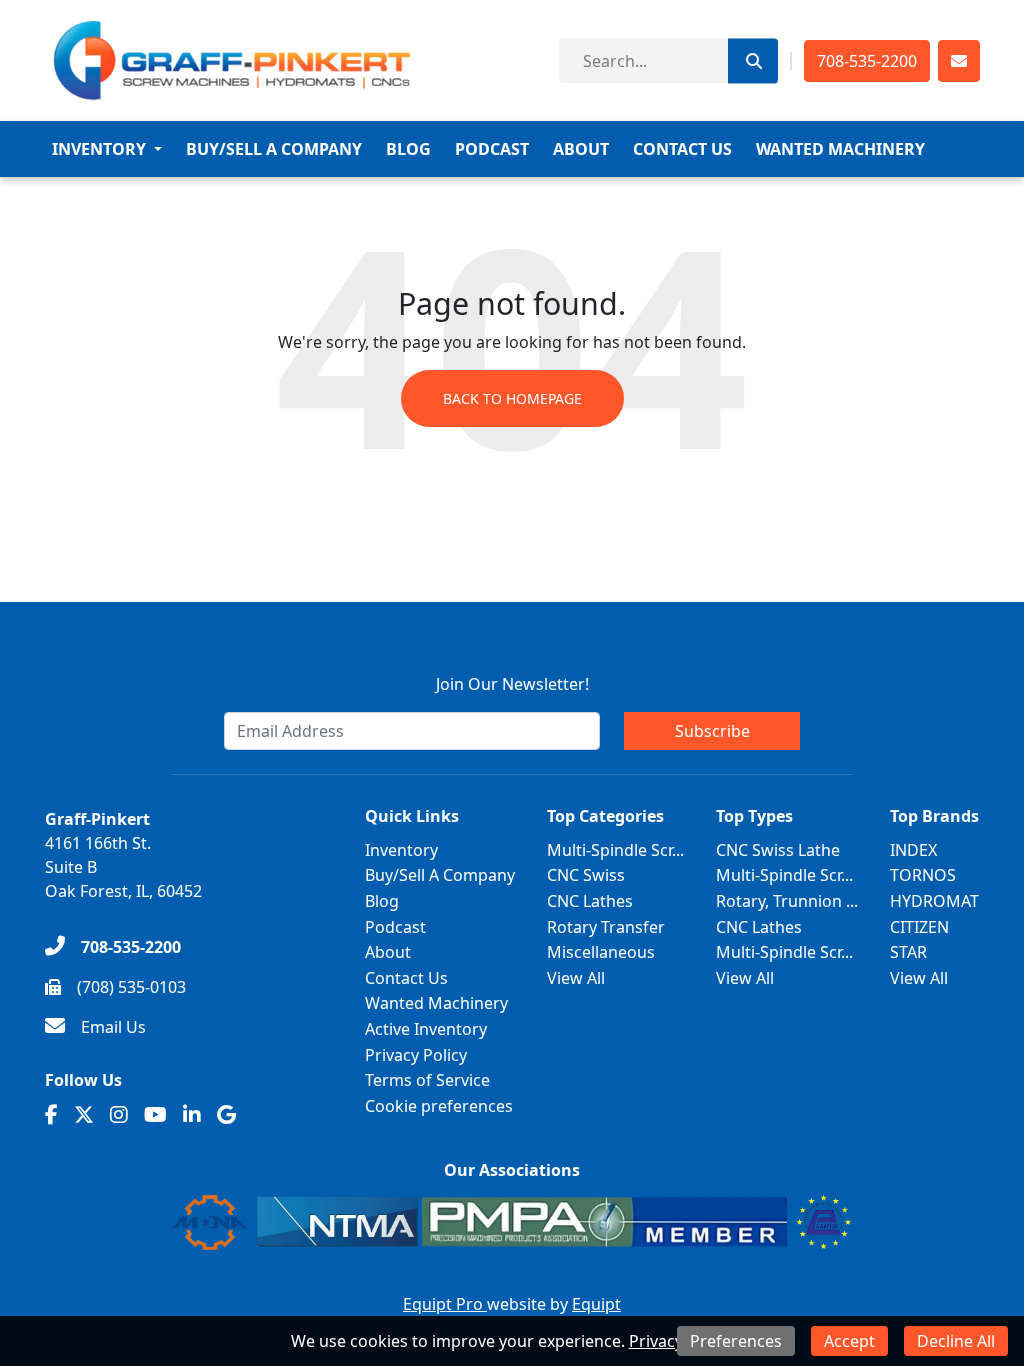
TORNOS (923, 875)
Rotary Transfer (606, 927)
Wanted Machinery (840, 149)
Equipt (596, 1304)
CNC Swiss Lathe (778, 850)
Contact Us (682, 149)
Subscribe (712, 731)
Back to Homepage (512, 398)
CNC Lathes (590, 901)
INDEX (913, 850)
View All (576, 978)
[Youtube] (155, 1115)
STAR (908, 952)
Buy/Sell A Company (274, 149)
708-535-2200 (867, 61)
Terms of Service (427, 1080)
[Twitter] (84, 1115)
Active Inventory (426, 1029)
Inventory (99, 149)
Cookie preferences (439, 1106)
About (581, 149)
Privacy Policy (416, 1055)
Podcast (492, 149)
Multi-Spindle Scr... (615, 850)
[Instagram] (119, 1115)
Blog (408, 149)
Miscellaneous (601, 952)
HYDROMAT (934, 901)
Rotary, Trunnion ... (787, 901)
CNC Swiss (586, 875)
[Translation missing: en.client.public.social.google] (226, 1115)
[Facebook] (51, 1115)
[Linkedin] (192, 1115)
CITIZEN (919, 927)
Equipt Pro (445, 1304)
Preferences (736, 1341)
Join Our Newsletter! (512, 684)
